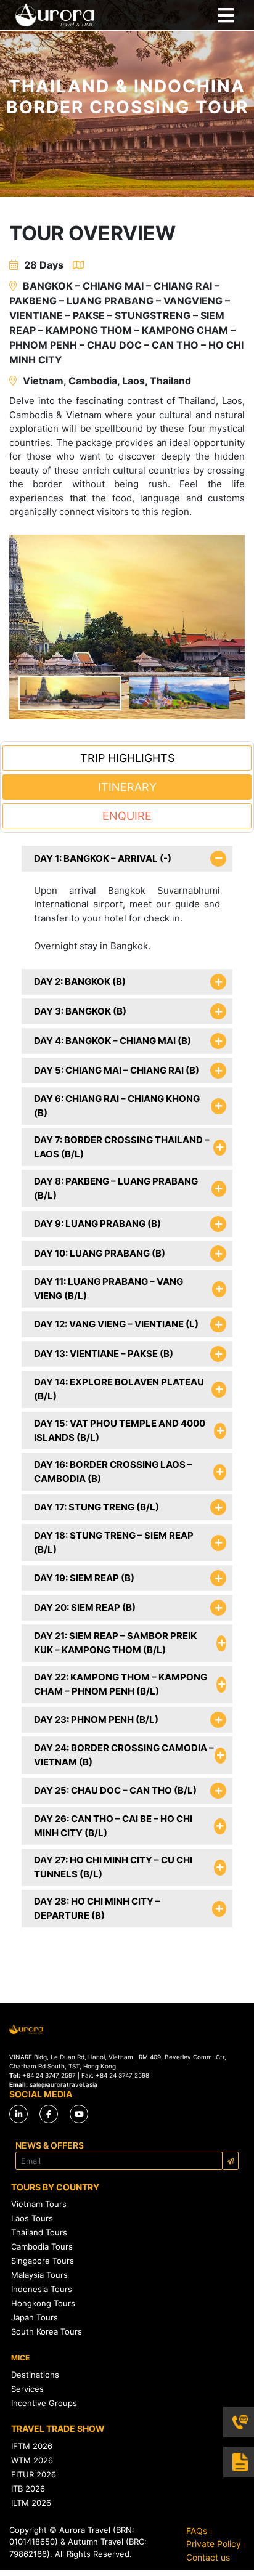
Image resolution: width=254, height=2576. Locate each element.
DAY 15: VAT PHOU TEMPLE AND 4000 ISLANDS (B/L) (120, 1430)
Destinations (35, 2375)
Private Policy (214, 2544)
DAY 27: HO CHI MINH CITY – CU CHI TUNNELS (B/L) (113, 1867)
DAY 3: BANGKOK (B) (80, 1011)
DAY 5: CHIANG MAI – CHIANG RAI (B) (117, 1070)
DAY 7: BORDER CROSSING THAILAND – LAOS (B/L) (122, 1147)
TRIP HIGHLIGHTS (127, 758)
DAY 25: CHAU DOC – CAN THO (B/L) (115, 1790)
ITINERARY (127, 787)
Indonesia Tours (42, 2289)
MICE (20, 2358)
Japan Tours (35, 2317)
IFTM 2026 (32, 2446)
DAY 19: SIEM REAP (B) (84, 1578)
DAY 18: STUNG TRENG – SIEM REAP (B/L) (114, 1542)
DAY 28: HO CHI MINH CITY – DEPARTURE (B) (97, 1908)
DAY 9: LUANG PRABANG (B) (97, 1224)
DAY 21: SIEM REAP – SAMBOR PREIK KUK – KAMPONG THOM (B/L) (115, 1643)
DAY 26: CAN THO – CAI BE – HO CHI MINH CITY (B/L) (113, 1826)
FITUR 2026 (34, 2474)
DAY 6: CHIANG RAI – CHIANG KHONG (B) (117, 1106)
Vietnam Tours (39, 2204)
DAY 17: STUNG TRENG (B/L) (96, 1507)
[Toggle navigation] (225, 15)
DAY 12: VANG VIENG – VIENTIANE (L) (116, 1324)
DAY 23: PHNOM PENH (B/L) (96, 1719)
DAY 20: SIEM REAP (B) (85, 1607)
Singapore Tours (43, 2261)
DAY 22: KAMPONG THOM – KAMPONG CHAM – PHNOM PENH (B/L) (121, 1684)
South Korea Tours (47, 2331)
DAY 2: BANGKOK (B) (80, 982)
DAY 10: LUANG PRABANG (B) (100, 1253)
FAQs (197, 2531)
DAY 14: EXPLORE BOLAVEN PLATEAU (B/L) (119, 1389)
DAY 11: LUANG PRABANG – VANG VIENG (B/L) (109, 1289)
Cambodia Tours (42, 2246)
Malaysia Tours (39, 2275)
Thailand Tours (39, 2232)
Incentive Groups (44, 2403)
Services (27, 2389)
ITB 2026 (28, 2489)
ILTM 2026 (31, 2503)
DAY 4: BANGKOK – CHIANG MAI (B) (113, 1041)
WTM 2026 (32, 2460)
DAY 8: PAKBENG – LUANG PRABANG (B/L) (116, 1188)
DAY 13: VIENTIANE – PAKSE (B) (104, 1354)
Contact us (208, 2557)
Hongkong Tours (43, 2303)
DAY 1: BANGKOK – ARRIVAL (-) (103, 858)
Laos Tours (32, 2218)
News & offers (50, 2145)
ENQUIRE (127, 816)
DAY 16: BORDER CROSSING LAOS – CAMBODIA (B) (113, 1472)
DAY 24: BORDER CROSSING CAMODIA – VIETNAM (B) (124, 1755)
